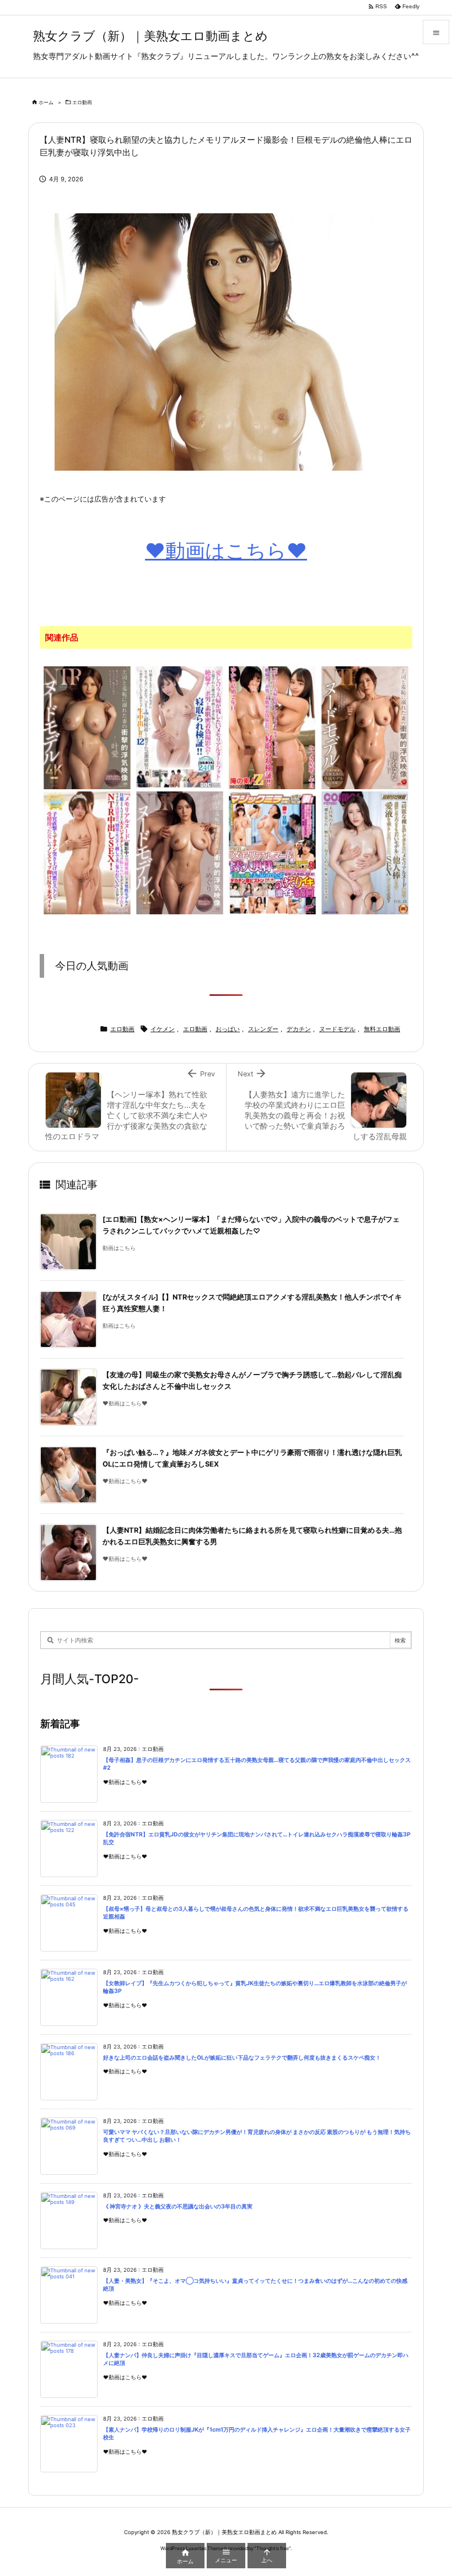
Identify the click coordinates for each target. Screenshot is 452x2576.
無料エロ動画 (382, 1029)
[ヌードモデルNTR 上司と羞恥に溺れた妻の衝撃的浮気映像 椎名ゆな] (365, 727)
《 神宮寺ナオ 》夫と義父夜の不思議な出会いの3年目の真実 (178, 2206)
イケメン (163, 1029)
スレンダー (263, 1029)
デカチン (299, 1029)
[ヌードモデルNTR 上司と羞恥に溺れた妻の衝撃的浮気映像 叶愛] (87, 727)
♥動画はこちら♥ (226, 551)
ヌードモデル (337, 1029)
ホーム (46, 102)
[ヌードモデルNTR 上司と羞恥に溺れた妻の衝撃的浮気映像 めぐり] (180, 852)
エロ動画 (82, 102)
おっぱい (228, 1029)
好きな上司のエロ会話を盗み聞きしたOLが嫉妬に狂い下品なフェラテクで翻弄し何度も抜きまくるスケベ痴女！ (242, 2058)
